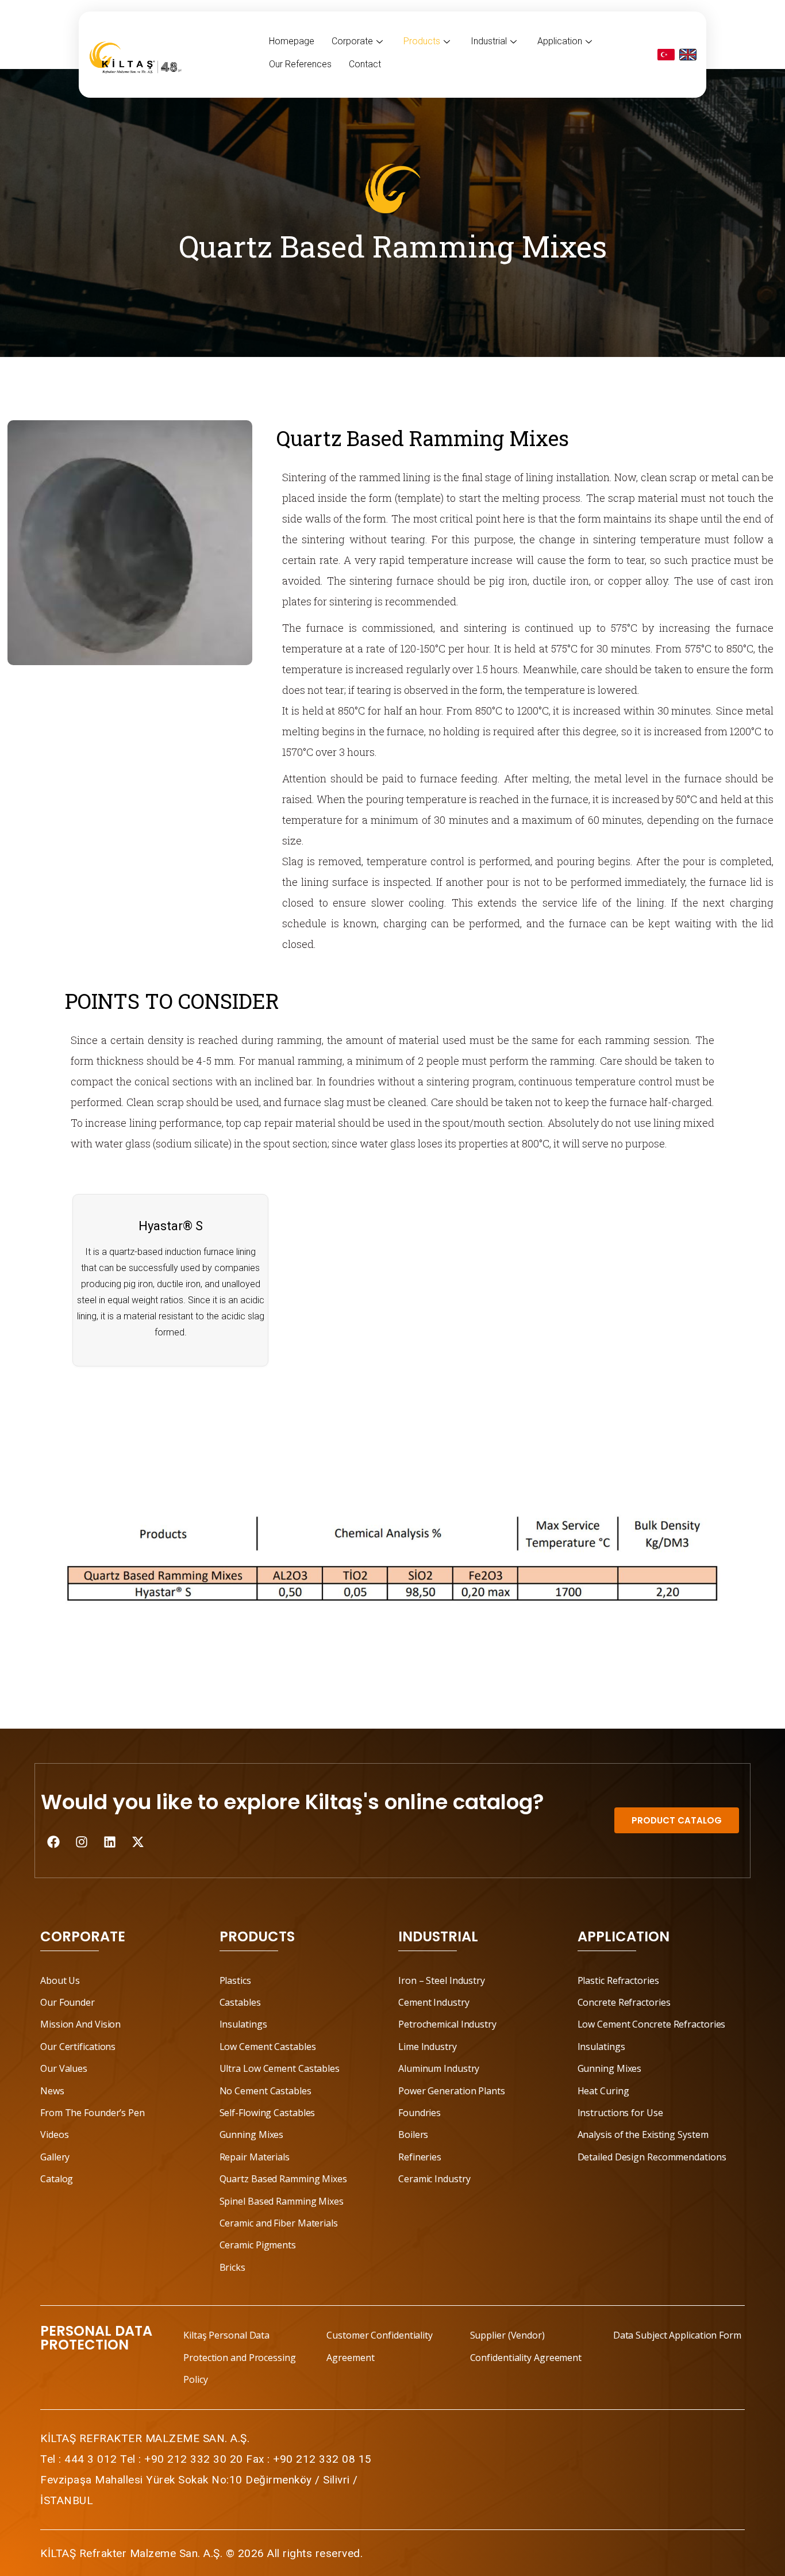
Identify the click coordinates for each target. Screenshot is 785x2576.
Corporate (352, 41)
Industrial (489, 41)
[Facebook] (53, 1842)
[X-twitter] (138, 1842)
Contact (365, 64)
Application (560, 41)
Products (422, 41)
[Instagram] (82, 1842)
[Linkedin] (110, 1842)
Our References (300, 64)
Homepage (292, 41)
